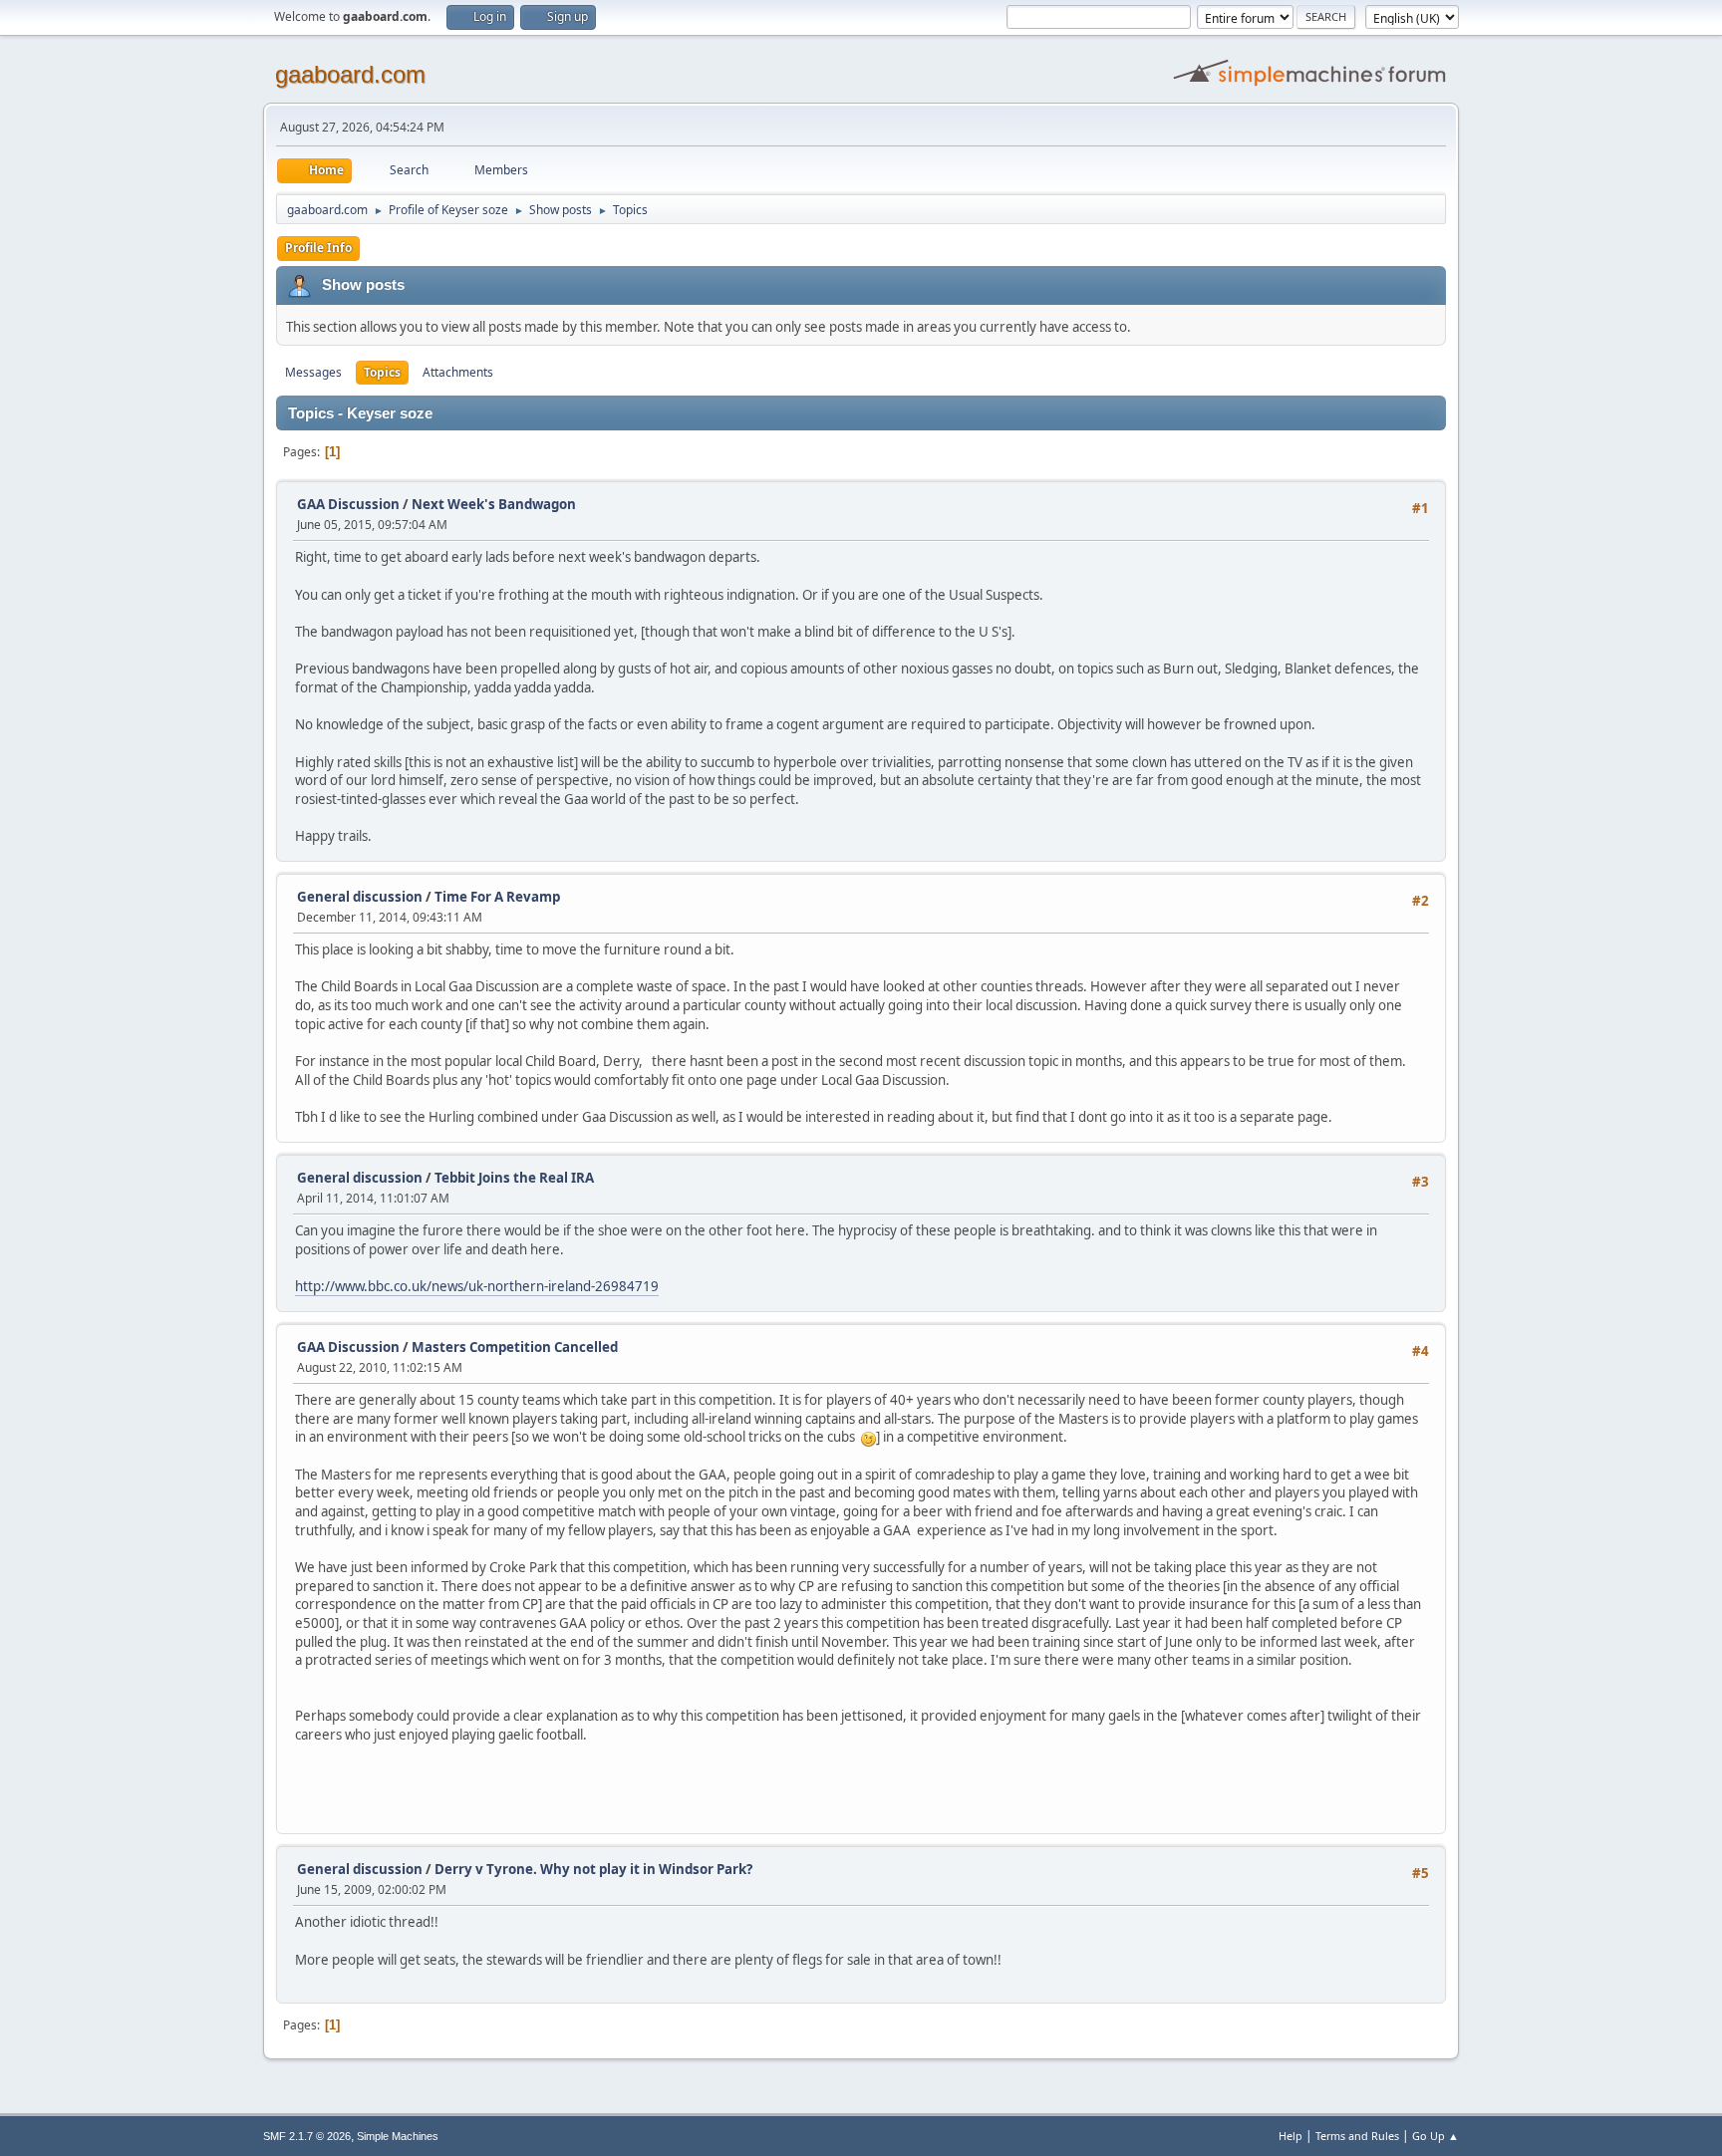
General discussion (360, 897)
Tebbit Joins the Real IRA (514, 1178)
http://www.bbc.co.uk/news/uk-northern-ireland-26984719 (477, 1286)
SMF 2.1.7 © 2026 (307, 2136)
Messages (313, 372)
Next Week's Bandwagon (494, 504)
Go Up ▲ (1435, 2136)
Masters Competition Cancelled (515, 1347)
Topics (382, 372)
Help (1291, 2136)
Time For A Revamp (497, 897)
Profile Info (318, 248)
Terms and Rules (1357, 2136)
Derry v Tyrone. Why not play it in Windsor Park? (593, 1869)
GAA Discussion (350, 504)
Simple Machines (398, 2136)
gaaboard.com (350, 74)
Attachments (458, 372)
